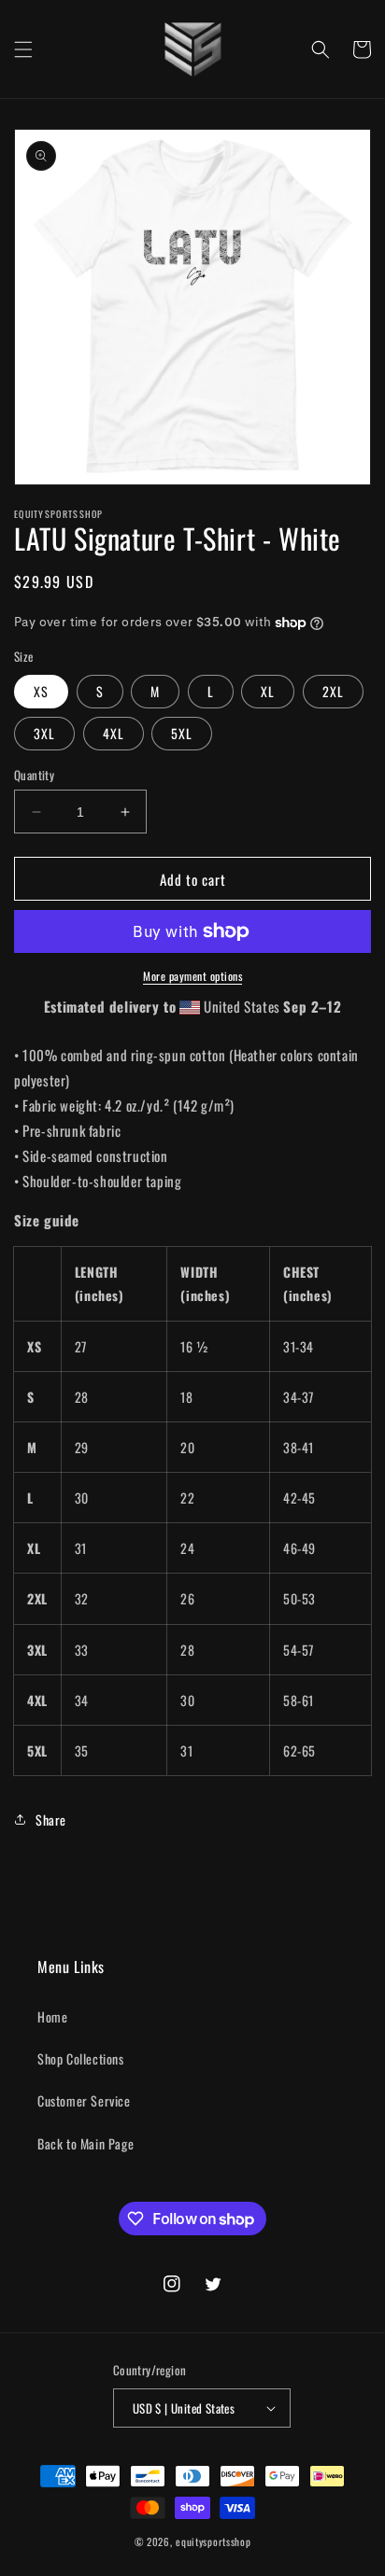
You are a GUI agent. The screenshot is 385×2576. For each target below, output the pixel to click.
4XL (114, 733)
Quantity (34, 775)
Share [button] (51, 1820)
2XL (333, 691)
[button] (23, 49)
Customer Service (84, 2100)
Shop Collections (81, 2058)
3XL (44, 733)
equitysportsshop (213, 2541)
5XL (182, 733)
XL (268, 691)
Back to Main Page (86, 2143)
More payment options (192, 976)
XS (41, 691)
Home (52, 2016)
